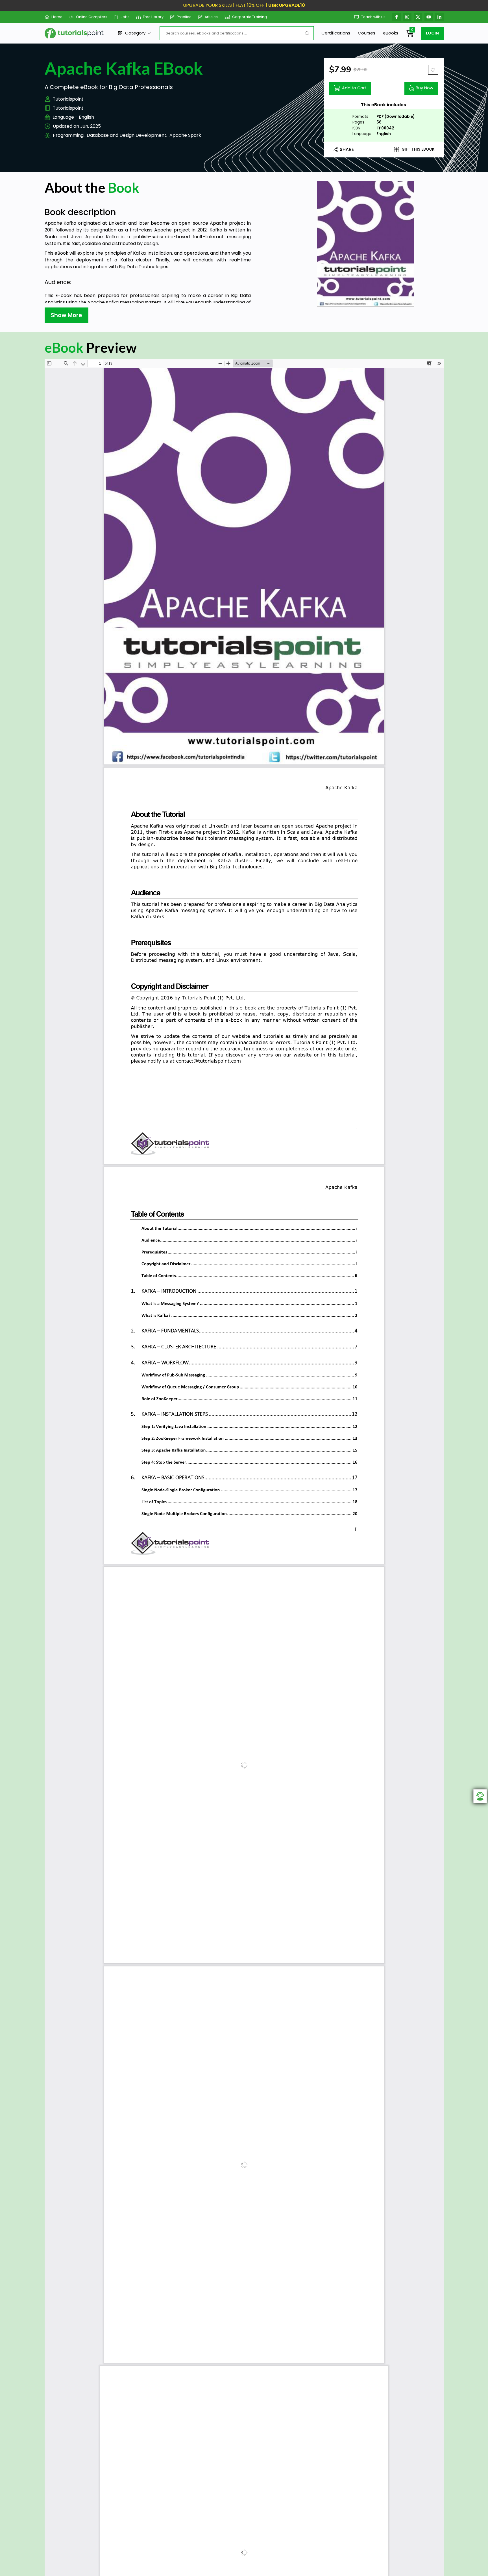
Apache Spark (185, 135)
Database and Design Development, (127, 135)
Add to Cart (354, 88)
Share (347, 149)
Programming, (69, 135)
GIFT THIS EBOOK (418, 149)
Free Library (153, 17)
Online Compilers (91, 17)
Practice (184, 17)
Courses (367, 33)
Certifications (336, 33)
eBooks (391, 33)
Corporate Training (250, 17)
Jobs (125, 17)
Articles (211, 17)
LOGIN (432, 33)
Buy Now (424, 88)
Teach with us (373, 17)
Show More (67, 315)
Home (57, 17)
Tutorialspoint (68, 99)
